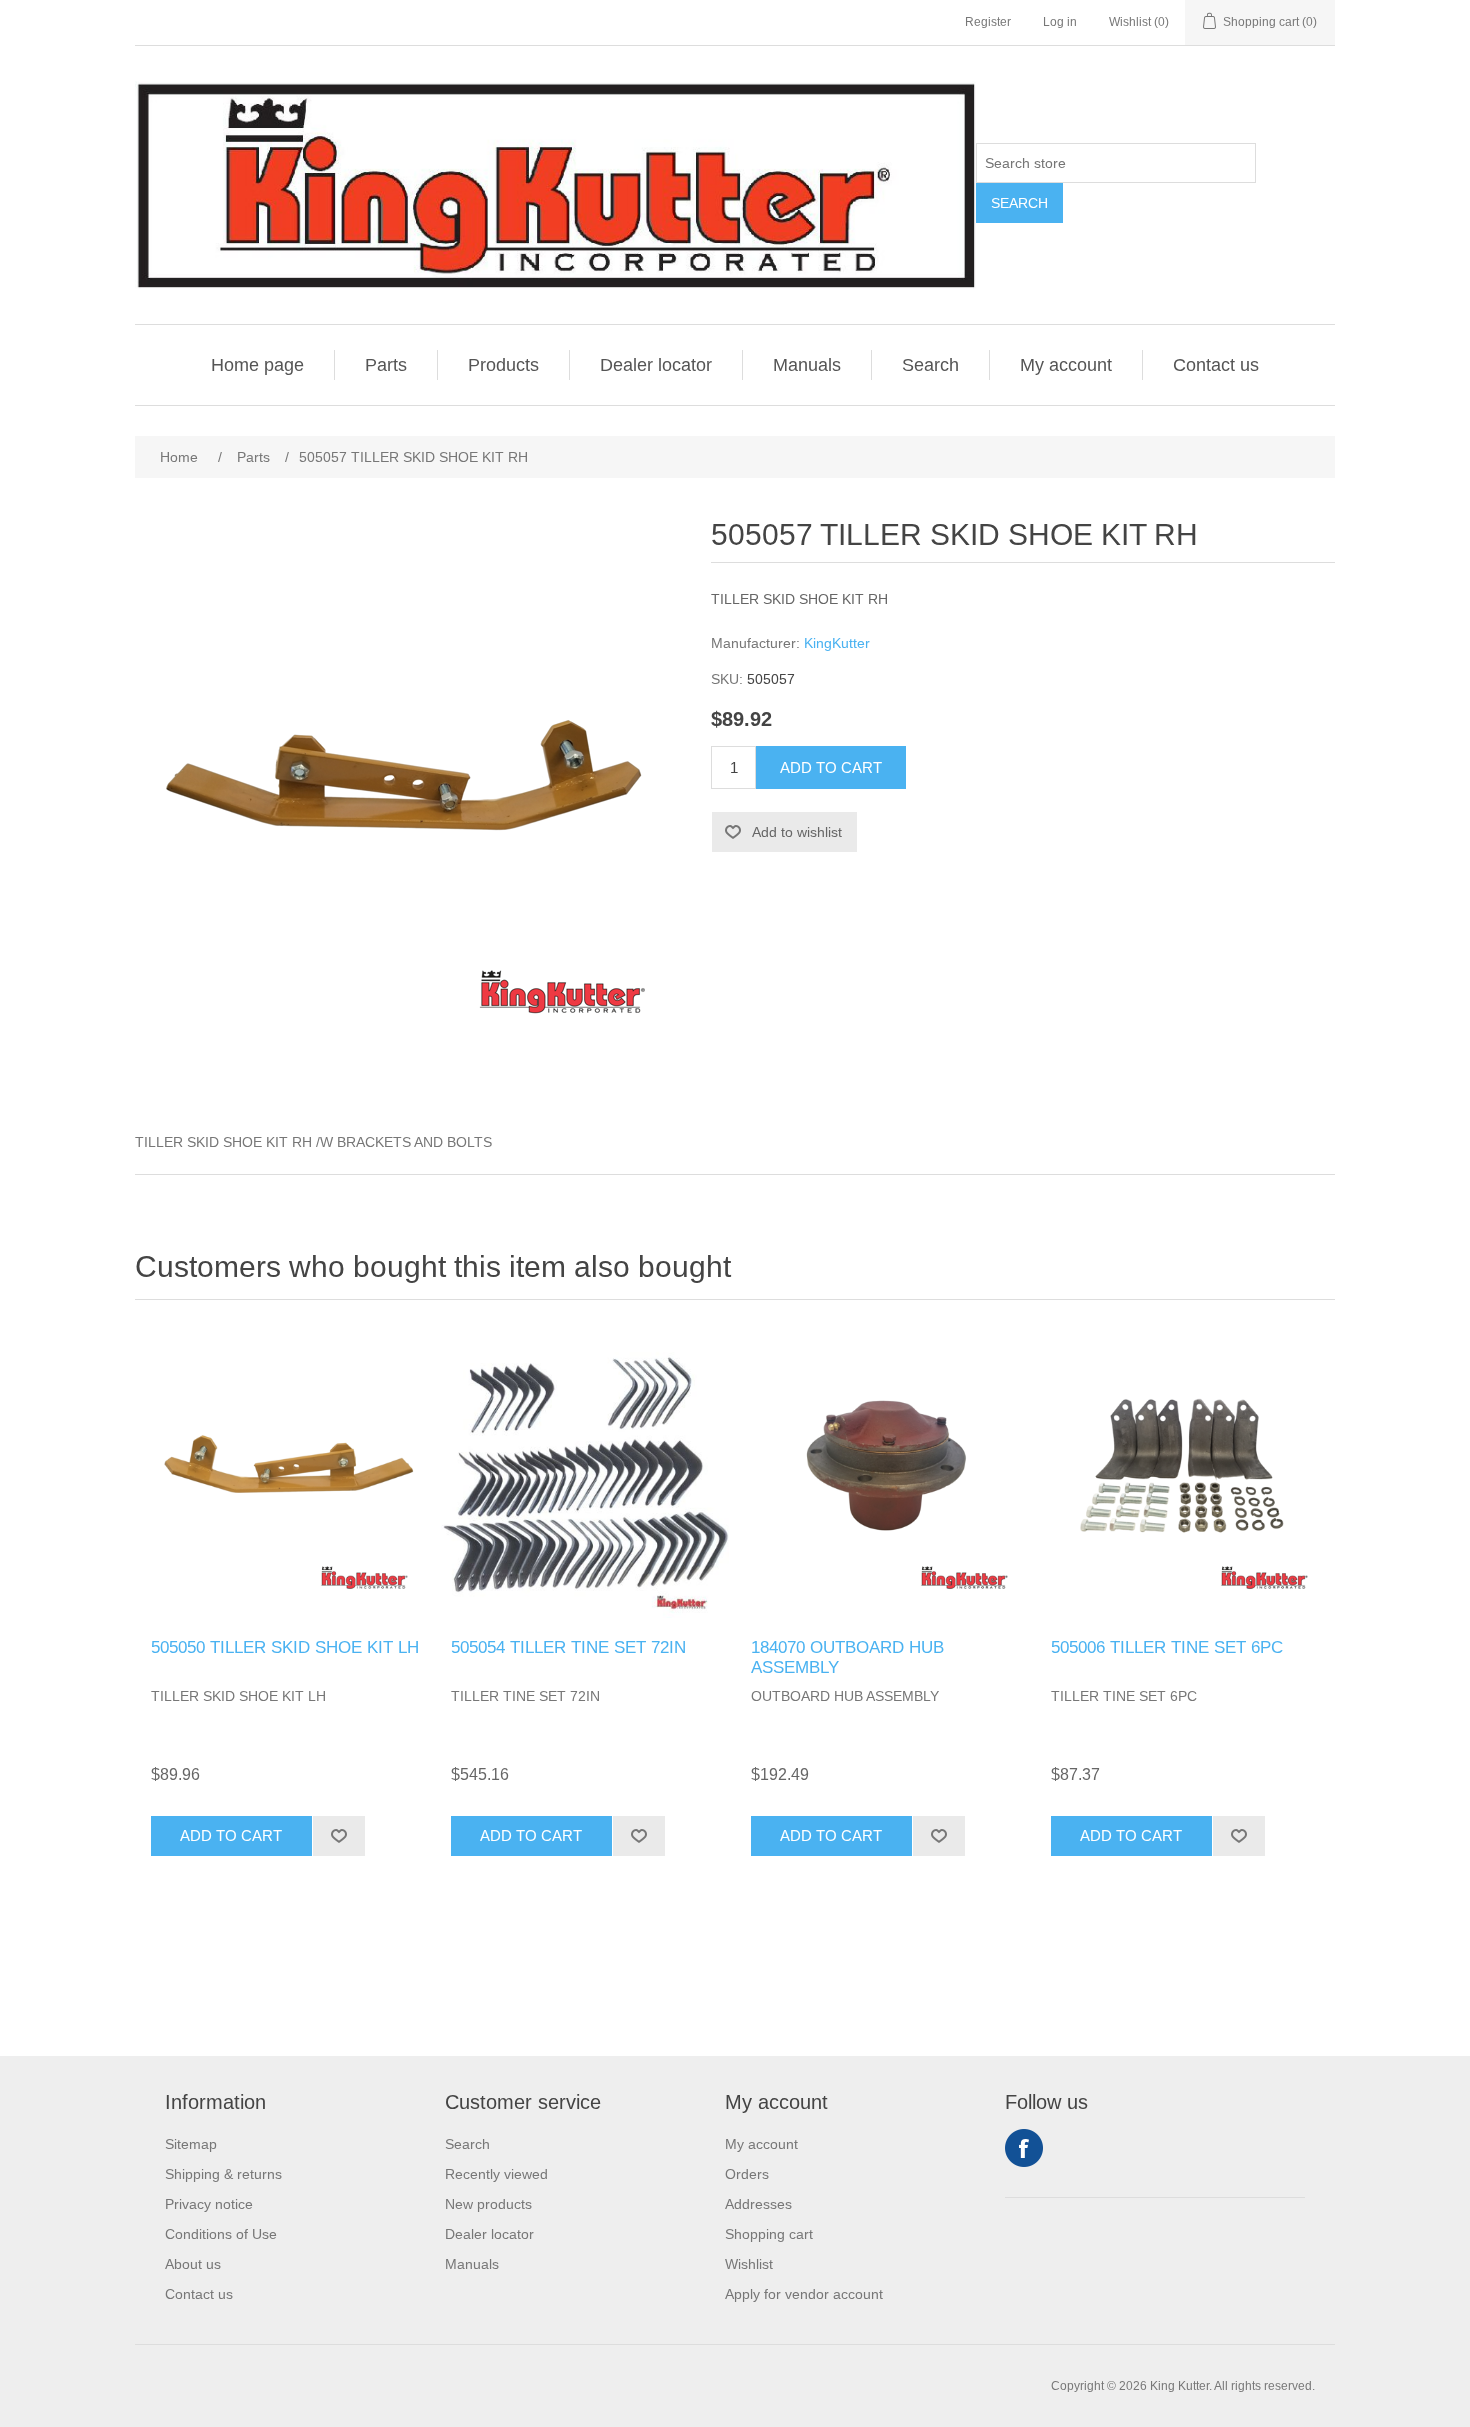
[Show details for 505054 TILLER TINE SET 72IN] (585, 1474)
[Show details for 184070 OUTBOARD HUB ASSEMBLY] (885, 1474)
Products (503, 365)
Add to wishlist (797, 832)
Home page (257, 365)
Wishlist (749, 2264)
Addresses (758, 2204)
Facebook (1024, 2148)
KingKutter (837, 643)
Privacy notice (209, 2204)
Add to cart (831, 767)
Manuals (807, 365)
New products (488, 2204)
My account (1066, 365)
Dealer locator (656, 365)
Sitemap (191, 2144)
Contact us (1216, 365)
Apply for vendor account (804, 2294)
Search (1019, 203)
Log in (1060, 22)
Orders (747, 2174)
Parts (386, 365)
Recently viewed (496, 2174)
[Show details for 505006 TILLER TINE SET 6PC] (1185, 1474)
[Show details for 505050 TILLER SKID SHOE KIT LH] (285, 1474)
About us (193, 2264)
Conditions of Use (221, 2234)
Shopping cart (769, 2234)
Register (988, 22)
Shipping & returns (223, 2174)
